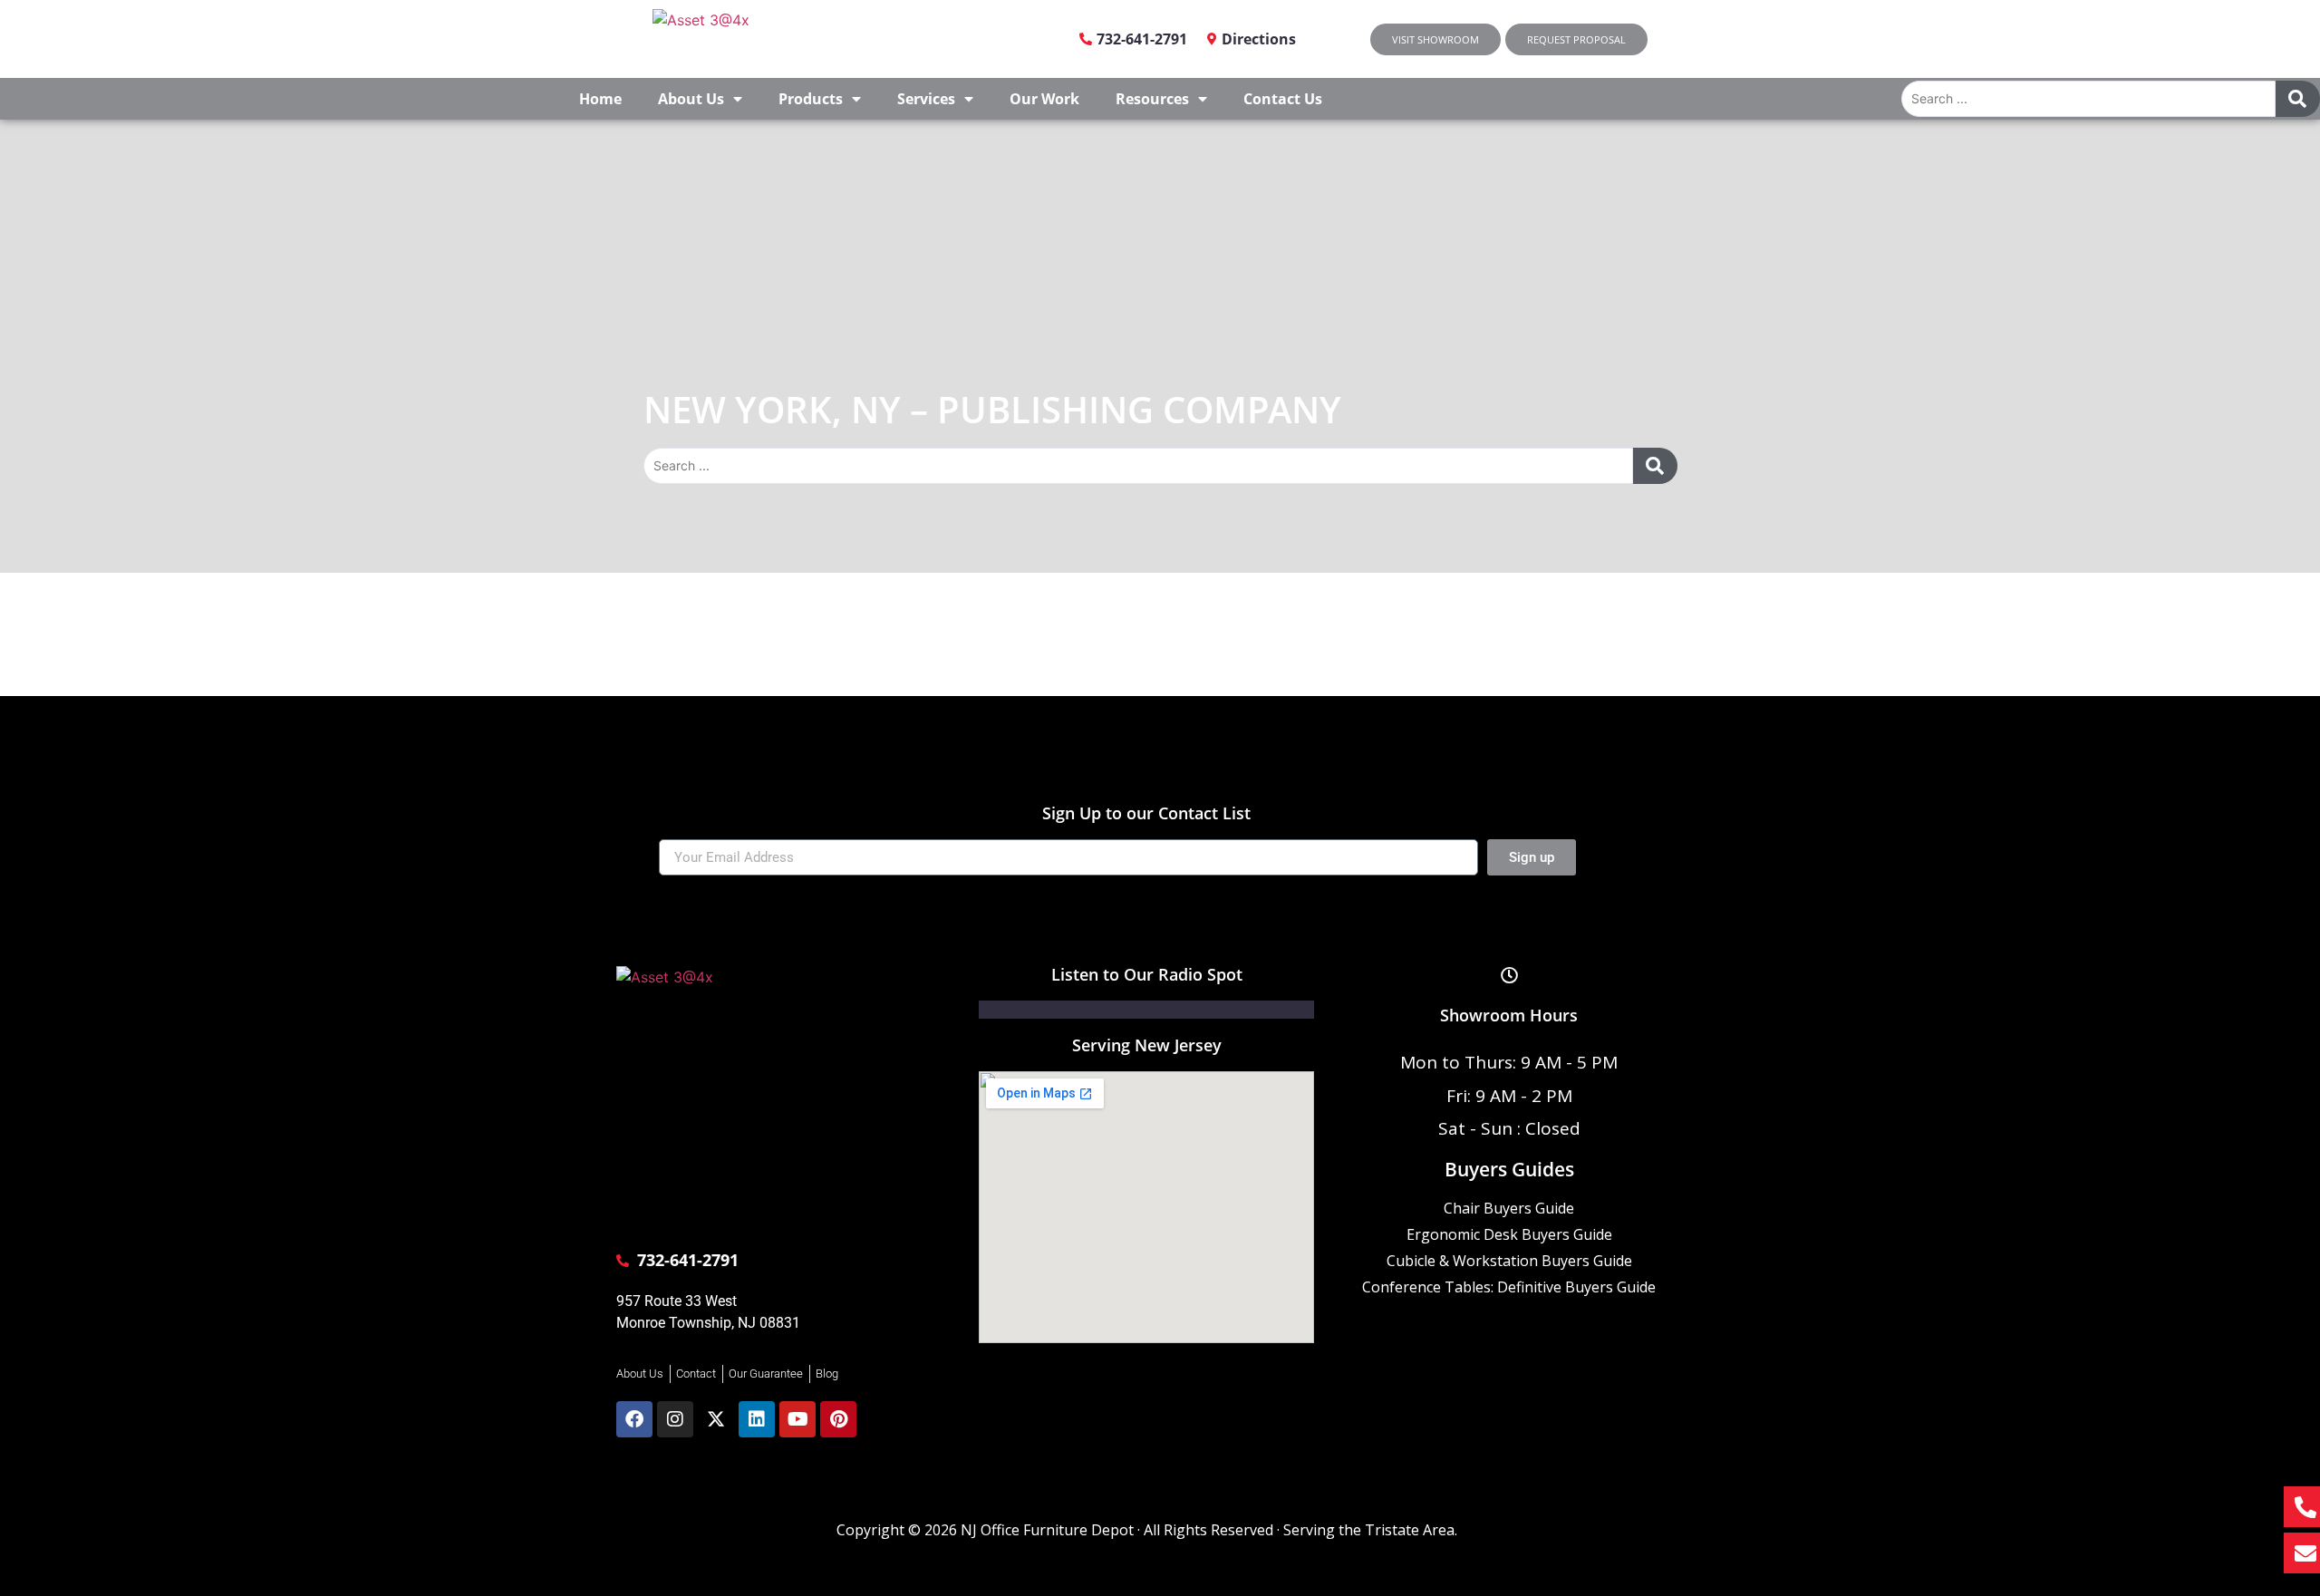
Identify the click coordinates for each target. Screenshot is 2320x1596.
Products (811, 99)
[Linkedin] (757, 1419)
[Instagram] (675, 1419)
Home (600, 99)
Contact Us (1283, 99)
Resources (1152, 99)
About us (691, 99)
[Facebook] (634, 1419)
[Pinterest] (838, 1419)
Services (926, 99)
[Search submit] (2297, 99)
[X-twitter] (716, 1419)
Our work (1044, 99)
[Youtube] (797, 1419)
